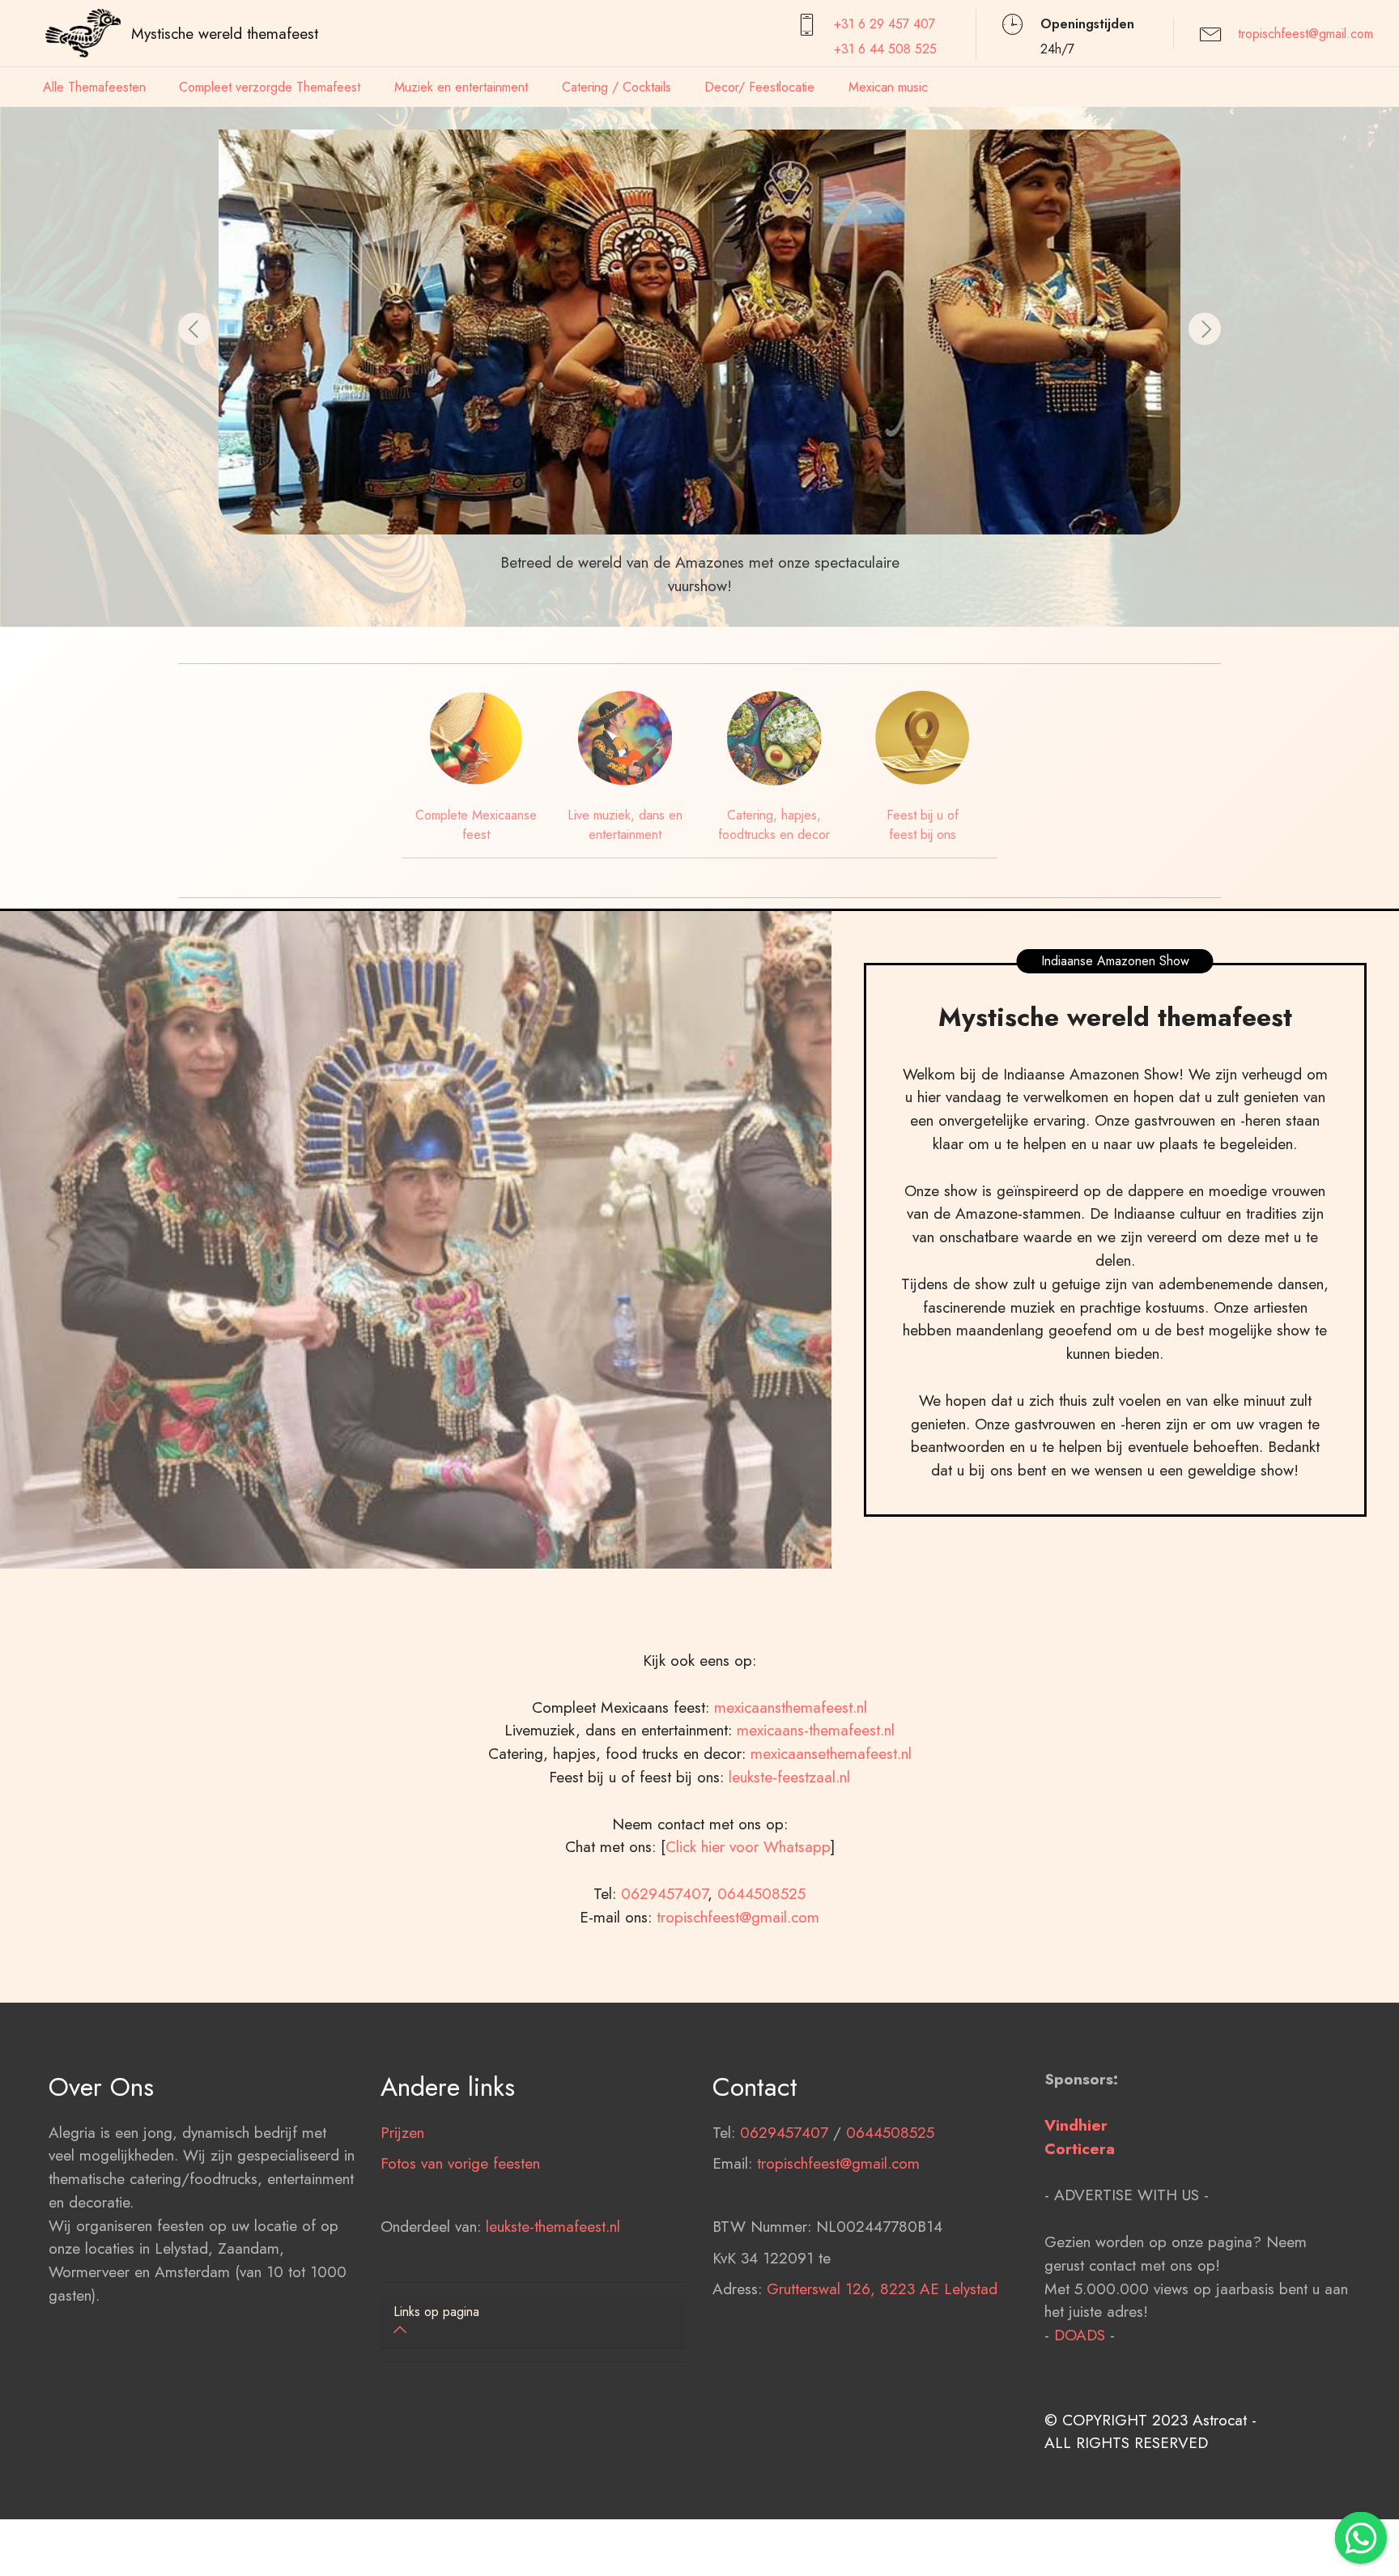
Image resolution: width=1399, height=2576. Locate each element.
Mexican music (888, 87)
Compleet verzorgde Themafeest (270, 87)
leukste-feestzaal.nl (789, 1777)
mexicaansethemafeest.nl (831, 1753)
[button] (194, 329)
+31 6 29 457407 (884, 24)
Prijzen (402, 2132)
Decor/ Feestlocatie (759, 87)
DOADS (1080, 2335)
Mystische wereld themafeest (225, 33)
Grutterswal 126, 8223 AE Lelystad (882, 2289)
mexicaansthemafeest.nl (791, 1707)
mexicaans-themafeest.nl (813, 1730)
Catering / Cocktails (617, 87)
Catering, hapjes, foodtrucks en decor (774, 825)
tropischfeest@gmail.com (1305, 34)
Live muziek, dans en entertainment (625, 825)
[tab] (534, 2322)
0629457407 (664, 1893)
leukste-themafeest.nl (553, 2226)
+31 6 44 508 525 (885, 49)
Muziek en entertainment (461, 87)
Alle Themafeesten (94, 87)
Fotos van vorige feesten (460, 2163)
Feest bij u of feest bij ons (923, 825)
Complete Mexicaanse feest (476, 825)
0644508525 (761, 1893)
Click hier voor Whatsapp (748, 1846)
